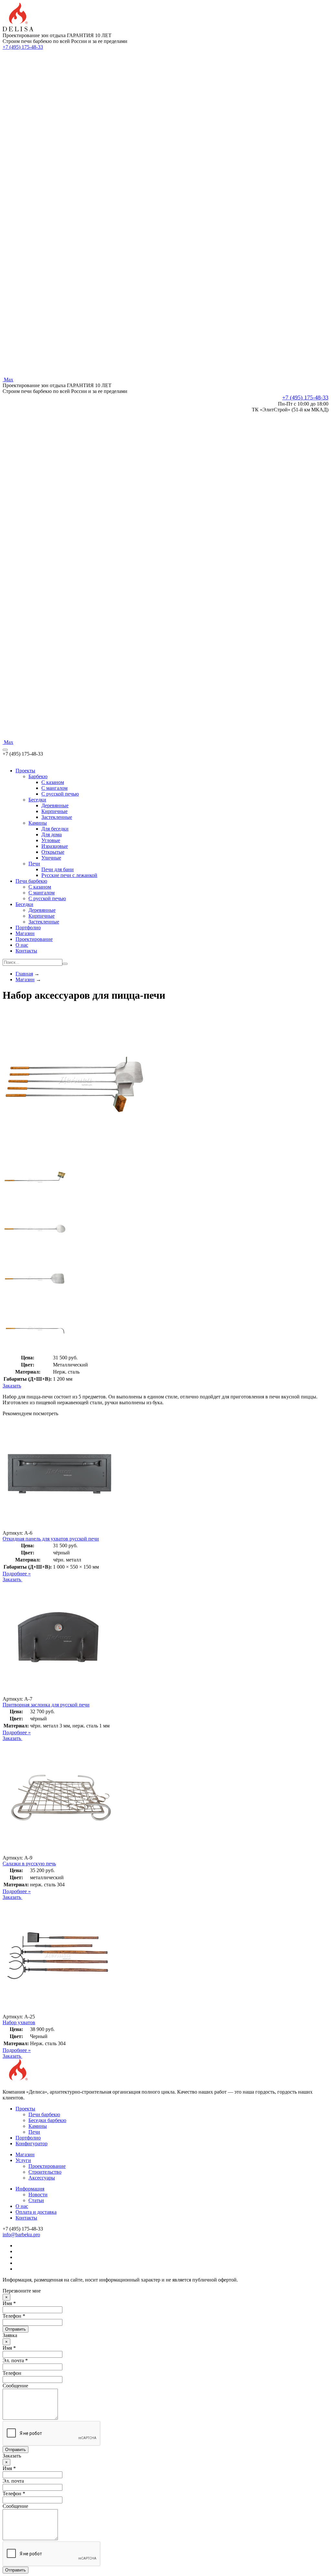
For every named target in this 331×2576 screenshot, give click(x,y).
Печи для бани (58, 869)
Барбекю (38, 776)
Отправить (16, 2329)
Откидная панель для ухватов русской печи (51, 1539)
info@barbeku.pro (21, 2235)
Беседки (37, 800)
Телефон (12, 2373)
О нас (22, 945)
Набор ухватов (19, 2022)
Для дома (52, 835)
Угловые (51, 840)
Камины (38, 823)
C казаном (53, 782)
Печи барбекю (31, 881)
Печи (34, 864)
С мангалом (42, 893)
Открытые (53, 852)
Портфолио (28, 927)
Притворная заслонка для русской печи (46, 1705)
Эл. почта (13, 2481)
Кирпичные (54, 811)
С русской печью (47, 898)
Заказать (12, 1386)
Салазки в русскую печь (29, 1864)
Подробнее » (17, 1574)
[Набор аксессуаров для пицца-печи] (75, 1152)
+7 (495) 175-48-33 (23, 47)
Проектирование (34, 939)
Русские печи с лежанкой (69, 875)
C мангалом (54, 788)
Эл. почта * (15, 2360)
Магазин (25, 933)
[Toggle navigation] (5, 750)
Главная (24, 974)
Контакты (26, 951)
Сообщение (15, 2386)
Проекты (25, 771)
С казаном (40, 887)
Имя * (9, 2303)
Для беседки (55, 829)
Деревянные (55, 805)
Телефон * (14, 2316)
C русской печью (60, 794)
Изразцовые (55, 846)
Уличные (51, 858)
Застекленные (57, 817)
